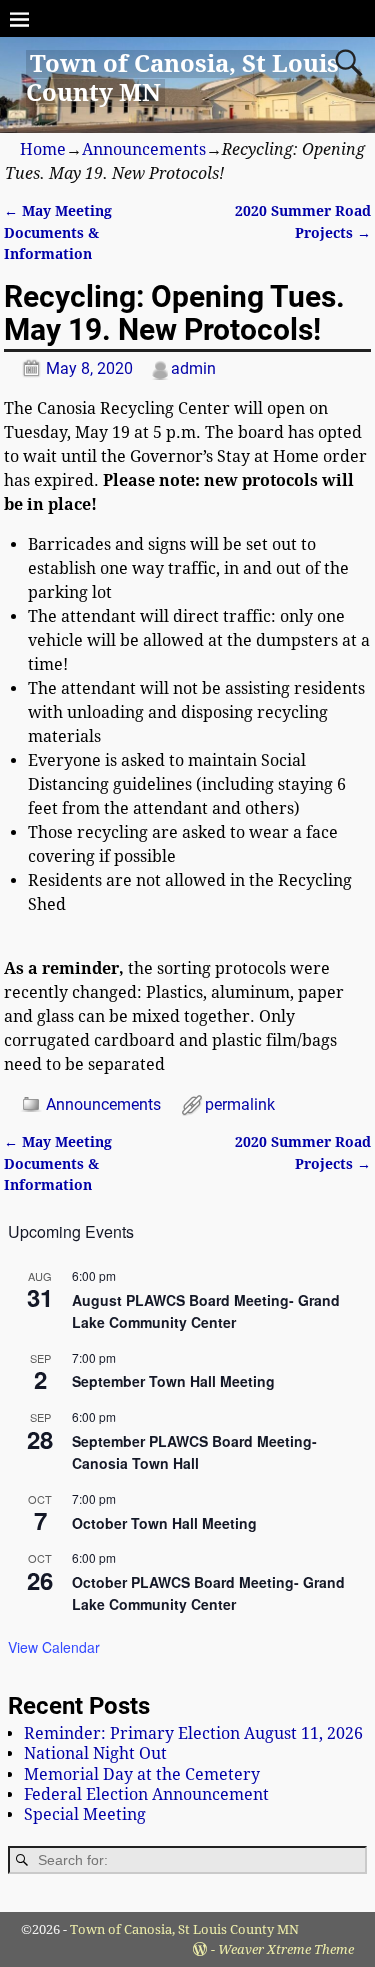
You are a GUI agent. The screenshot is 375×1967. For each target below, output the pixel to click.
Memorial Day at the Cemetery (142, 1774)
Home (43, 149)
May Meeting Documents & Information (58, 232)
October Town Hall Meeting (164, 1523)
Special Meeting (85, 1814)
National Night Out (95, 1753)
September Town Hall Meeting (173, 1381)
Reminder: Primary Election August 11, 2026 (193, 1733)
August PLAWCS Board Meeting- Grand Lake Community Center (206, 1311)
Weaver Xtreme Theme (286, 1949)
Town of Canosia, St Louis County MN (184, 1929)
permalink (240, 1104)
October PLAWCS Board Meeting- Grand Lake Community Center (208, 1593)
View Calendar (54, 1647)
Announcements (144, 149)
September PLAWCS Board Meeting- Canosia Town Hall (194, 1452)
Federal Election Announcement (146, 1794)
